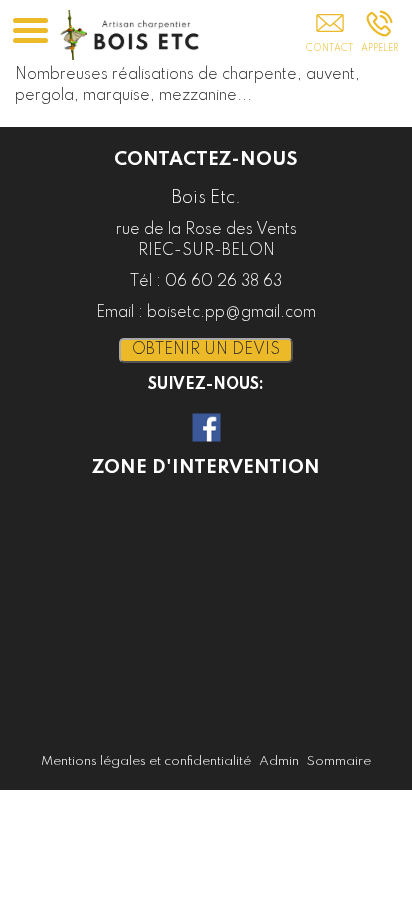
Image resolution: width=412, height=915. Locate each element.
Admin (279, 761)
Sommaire (339, 761)
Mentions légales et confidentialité (146, 761)
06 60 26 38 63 (223, 282)
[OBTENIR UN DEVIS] (329, 37)
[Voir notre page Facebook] (206, 427)
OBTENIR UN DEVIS (206, 350)
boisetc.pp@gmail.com (231, 313)
